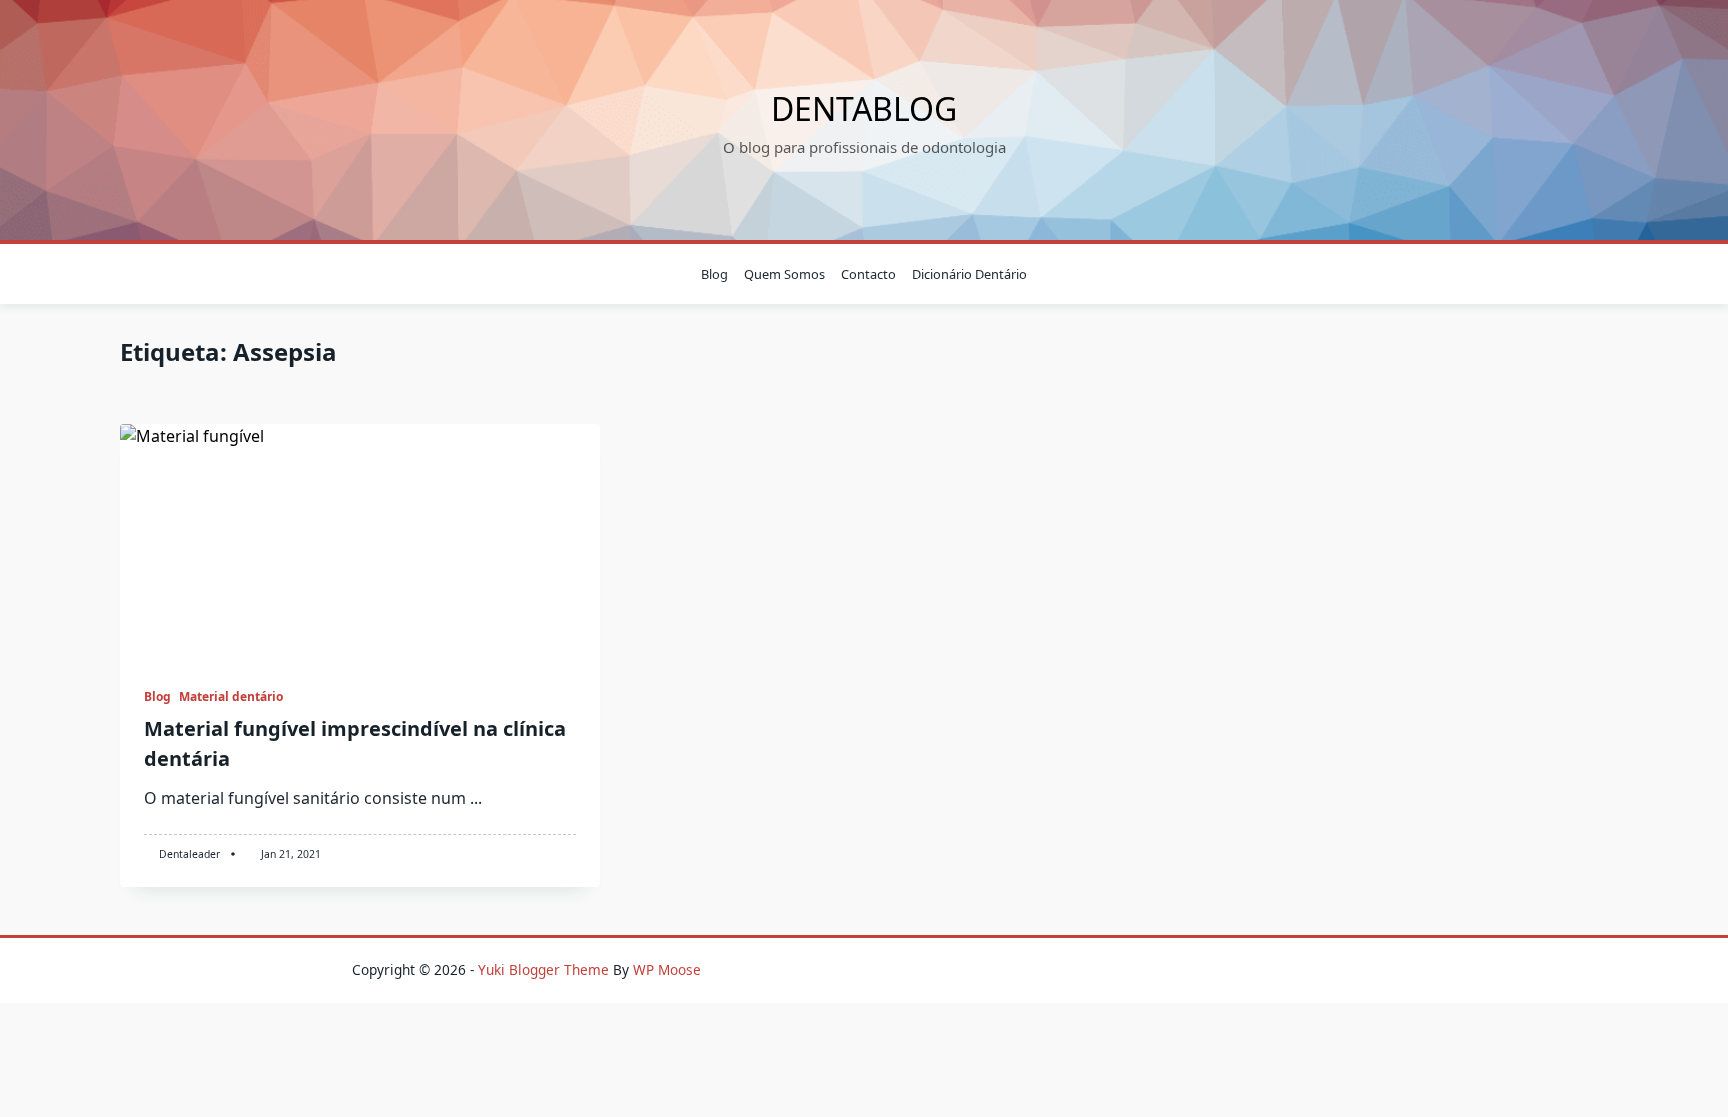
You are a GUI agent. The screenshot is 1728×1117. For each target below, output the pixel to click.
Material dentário (231, 696)
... (476, 798)
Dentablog (864, 108)
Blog (714, 274)
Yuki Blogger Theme (543, 969)
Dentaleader (189, 854)
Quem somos (784, 274)
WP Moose (667, 969)
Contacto (868, 274)
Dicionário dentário (969, 274)
